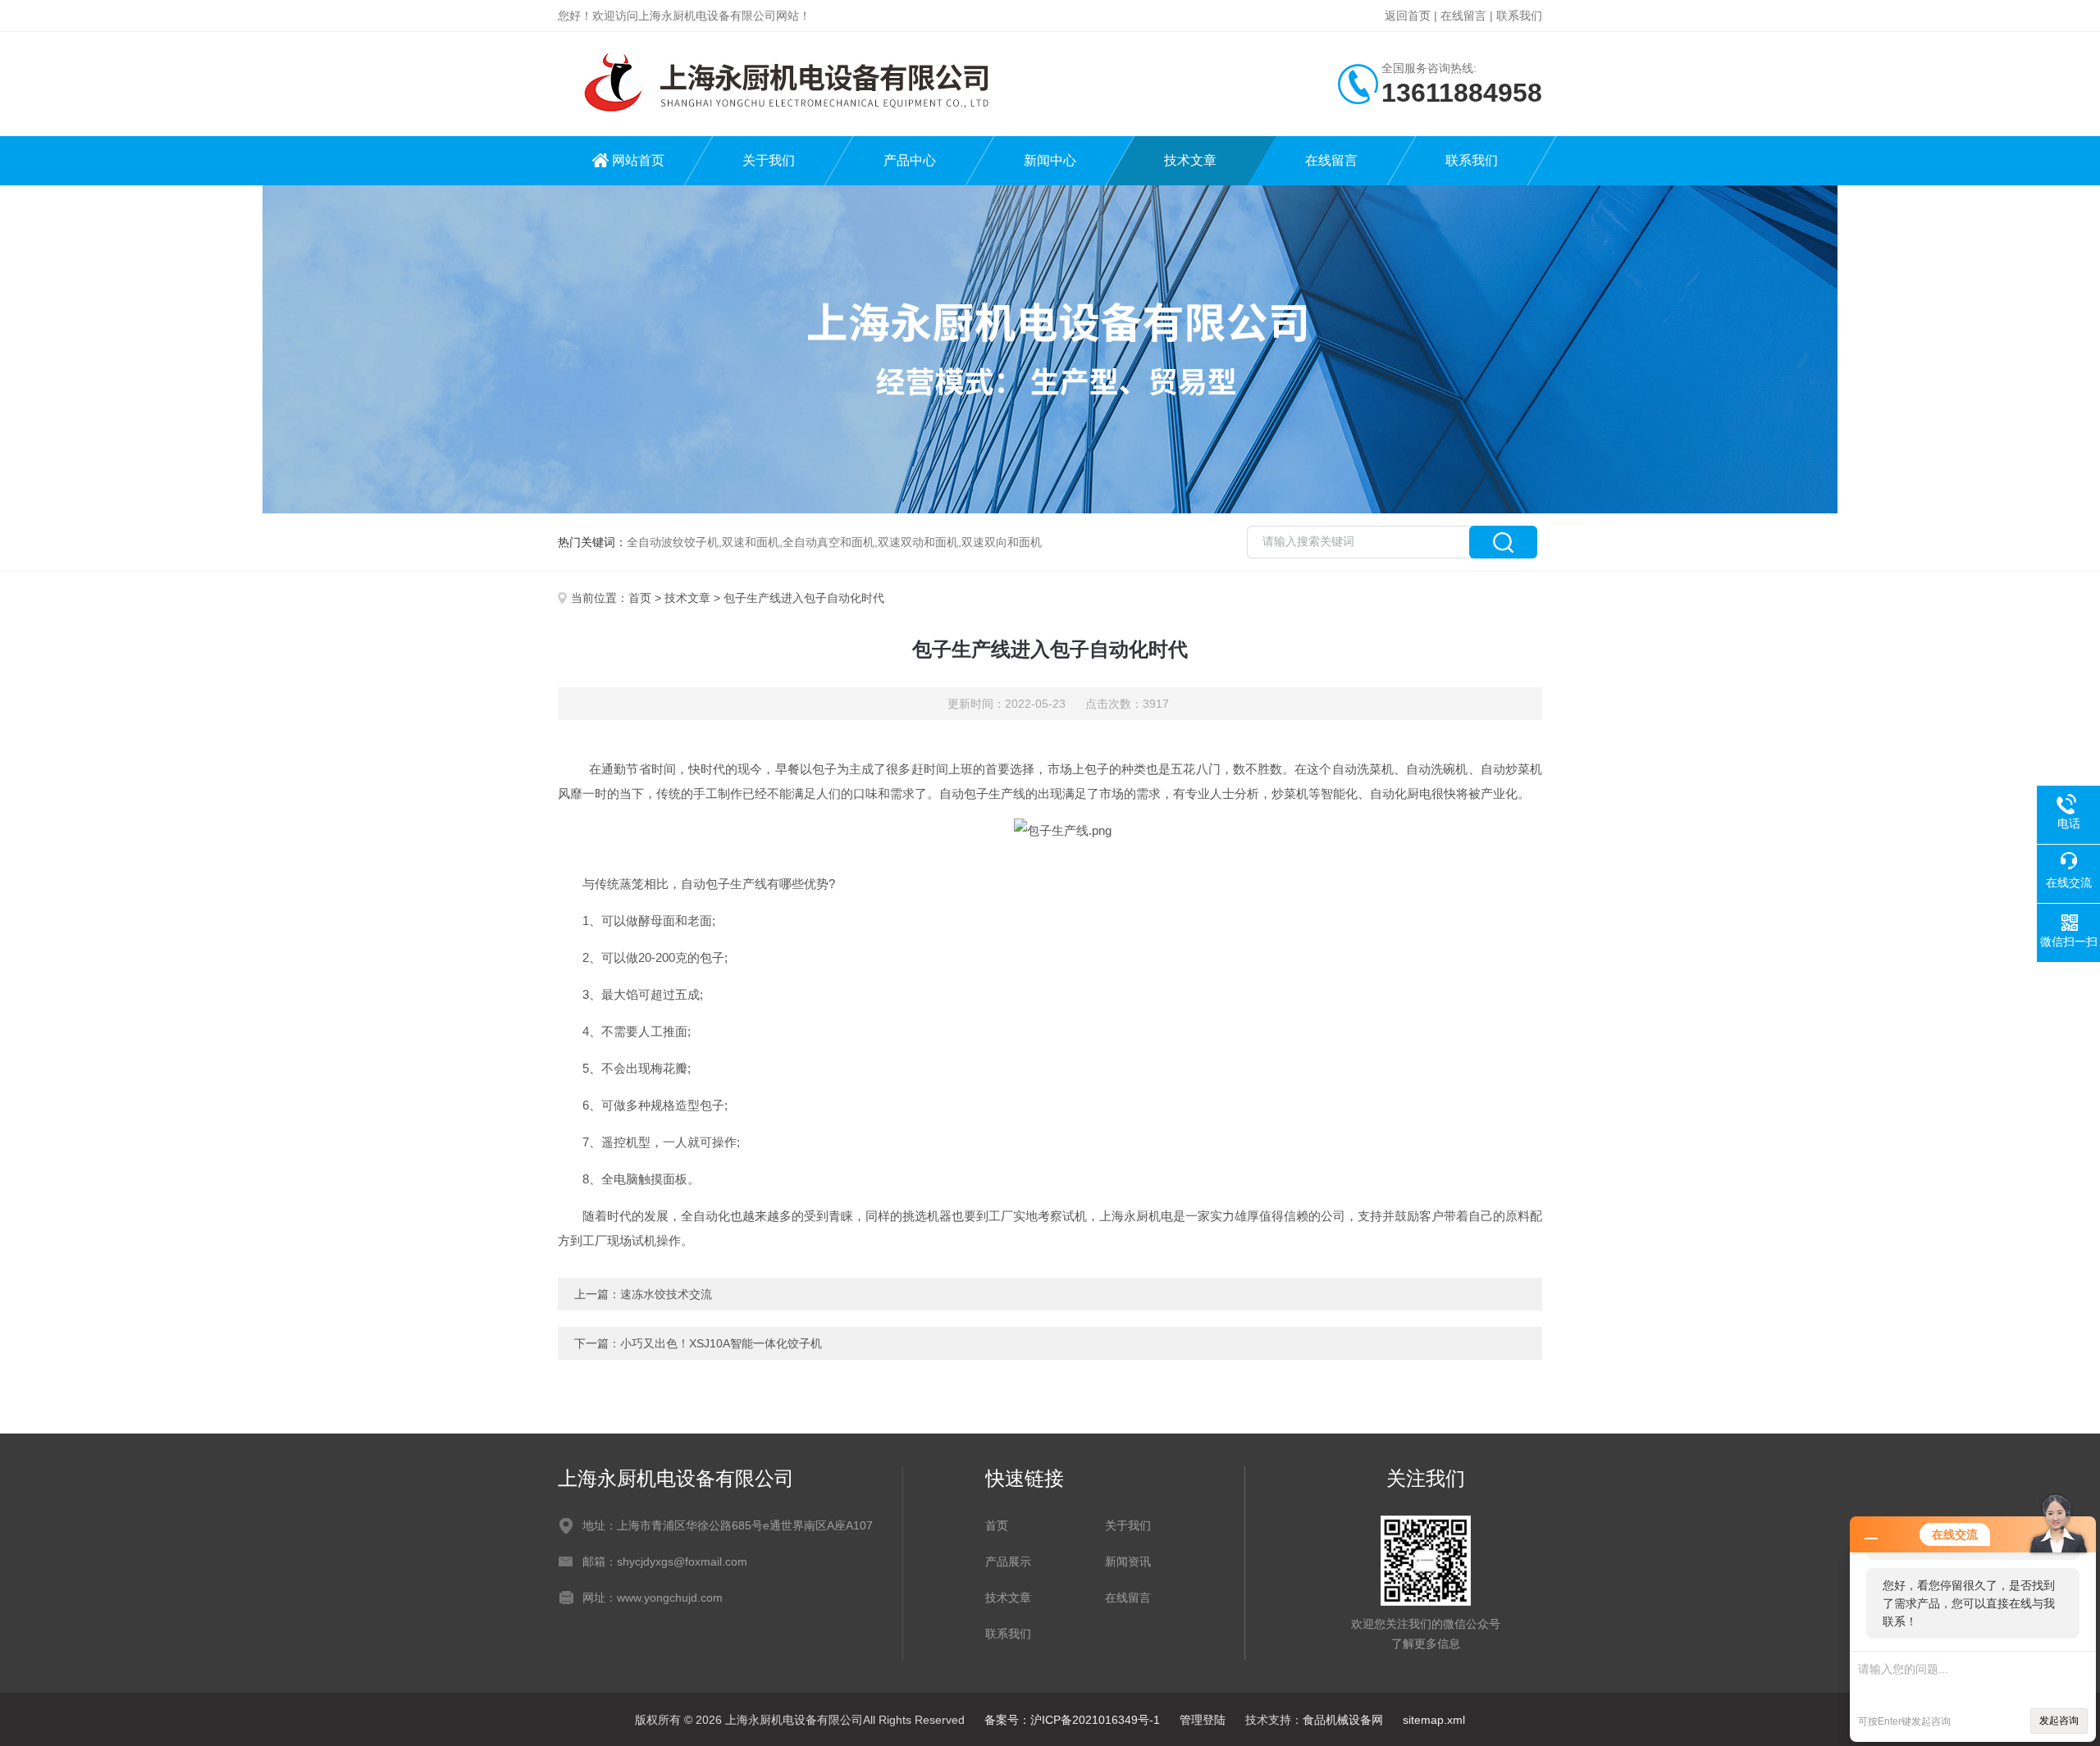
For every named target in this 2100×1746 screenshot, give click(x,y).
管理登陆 (1203, 1720)
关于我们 (769, 160)
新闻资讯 (1128, 1561)
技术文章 (1190, 160)
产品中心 (910, 160)
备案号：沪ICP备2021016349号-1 (1072, 1720)
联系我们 (1519, 16)
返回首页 (1408, 16)
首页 (640, 598)
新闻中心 (1050, 160)
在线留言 (1463, 16)
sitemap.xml (1434, 1720)
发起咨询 (2059, 1721)
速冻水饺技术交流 (666, 1294)
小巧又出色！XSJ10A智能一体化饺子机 (721, 1343)
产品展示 (1008, 1561)
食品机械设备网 (1343, 1720)
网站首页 (638, 160)
